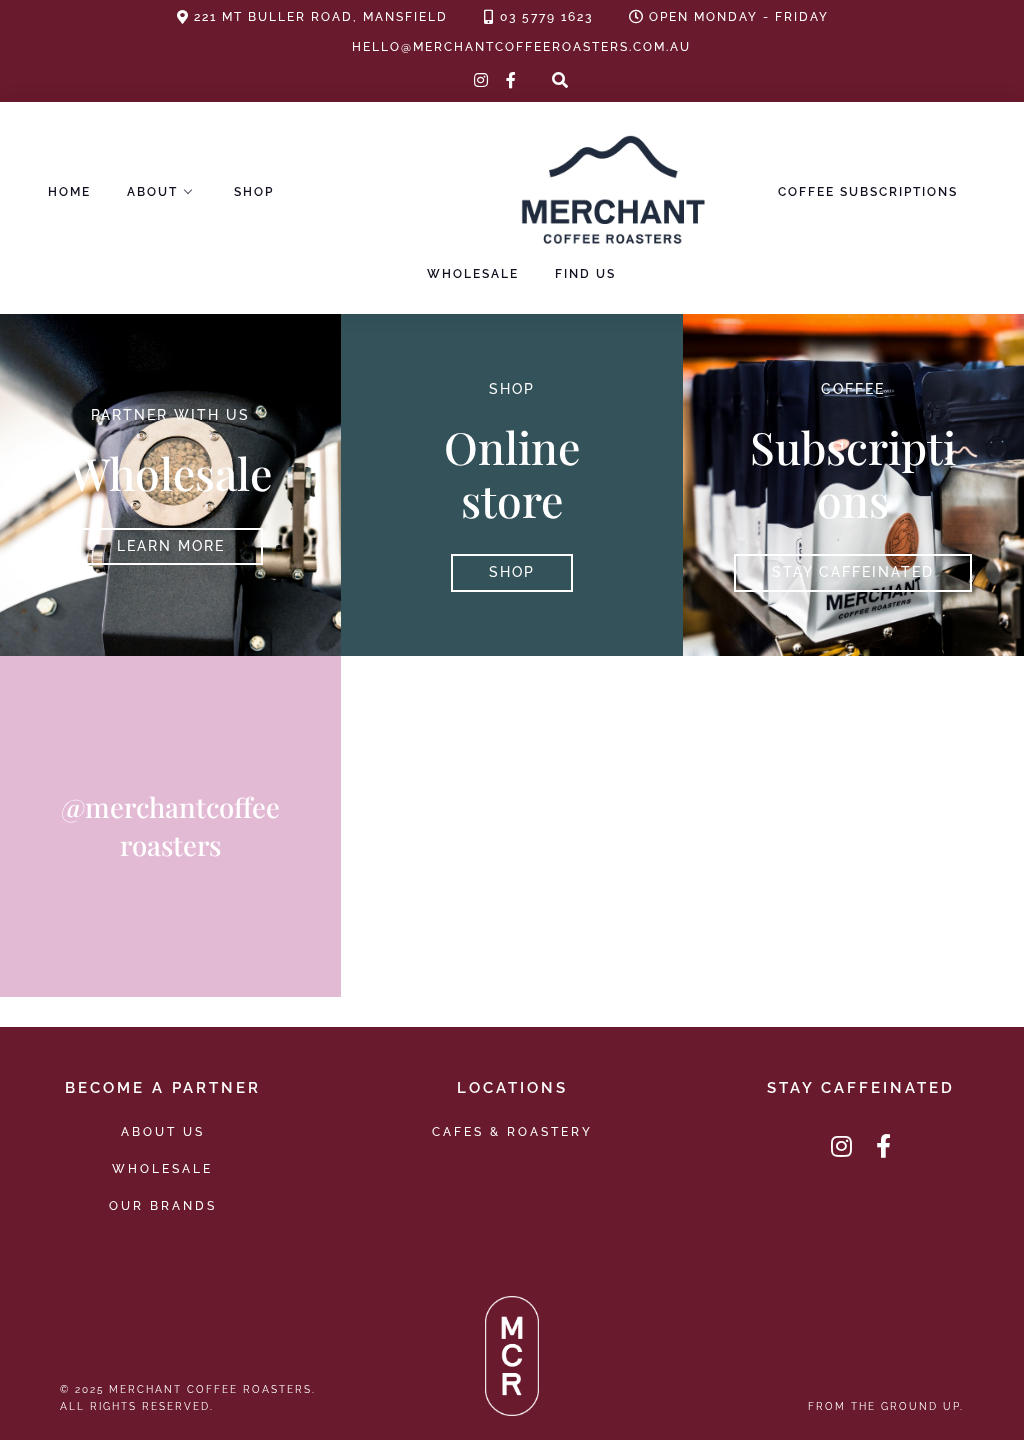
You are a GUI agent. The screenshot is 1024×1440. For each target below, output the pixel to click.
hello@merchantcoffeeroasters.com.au (521, 47)
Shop (254, 192)
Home (69, 192)
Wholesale (473, 274)
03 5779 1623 (546, 17)
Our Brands (163, 1205)
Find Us (585, 274)
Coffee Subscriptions (868, 192)
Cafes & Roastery (512, 1131)
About (152, 192)
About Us (163, 1131)
